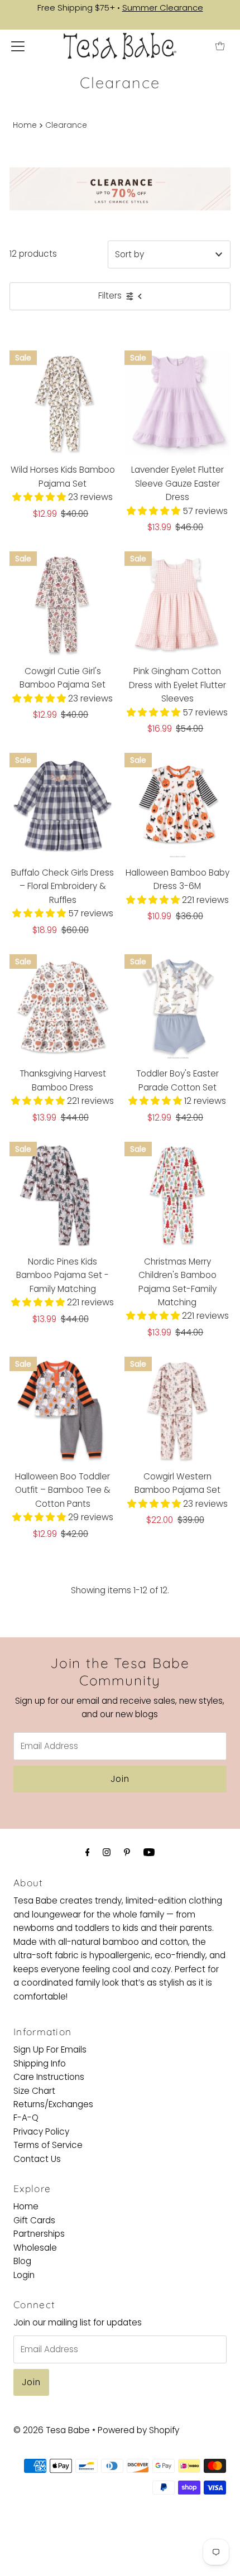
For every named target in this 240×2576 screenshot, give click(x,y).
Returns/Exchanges (53, 2104)
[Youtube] (149, 1852)
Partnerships (39, 2234)
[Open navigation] (18, 46)
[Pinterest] (127, 1852)
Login (24, 2275)
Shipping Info (40, 2063)
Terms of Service (48, 2145)
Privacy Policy (41, 2132)
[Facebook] (88, 1852)
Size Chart (34, 2091)
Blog (22, 2261)
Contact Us (37, 2159)
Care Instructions (49, 2077)
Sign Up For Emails (50, 2049)
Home (25, 125)
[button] (40, 497)
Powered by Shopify (138, 2430)
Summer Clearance (163, 8)
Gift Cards (34, 2220)
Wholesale (35, 2248)
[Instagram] (107, 1852)
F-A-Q (26, 2118)
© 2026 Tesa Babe (52, 2430)
